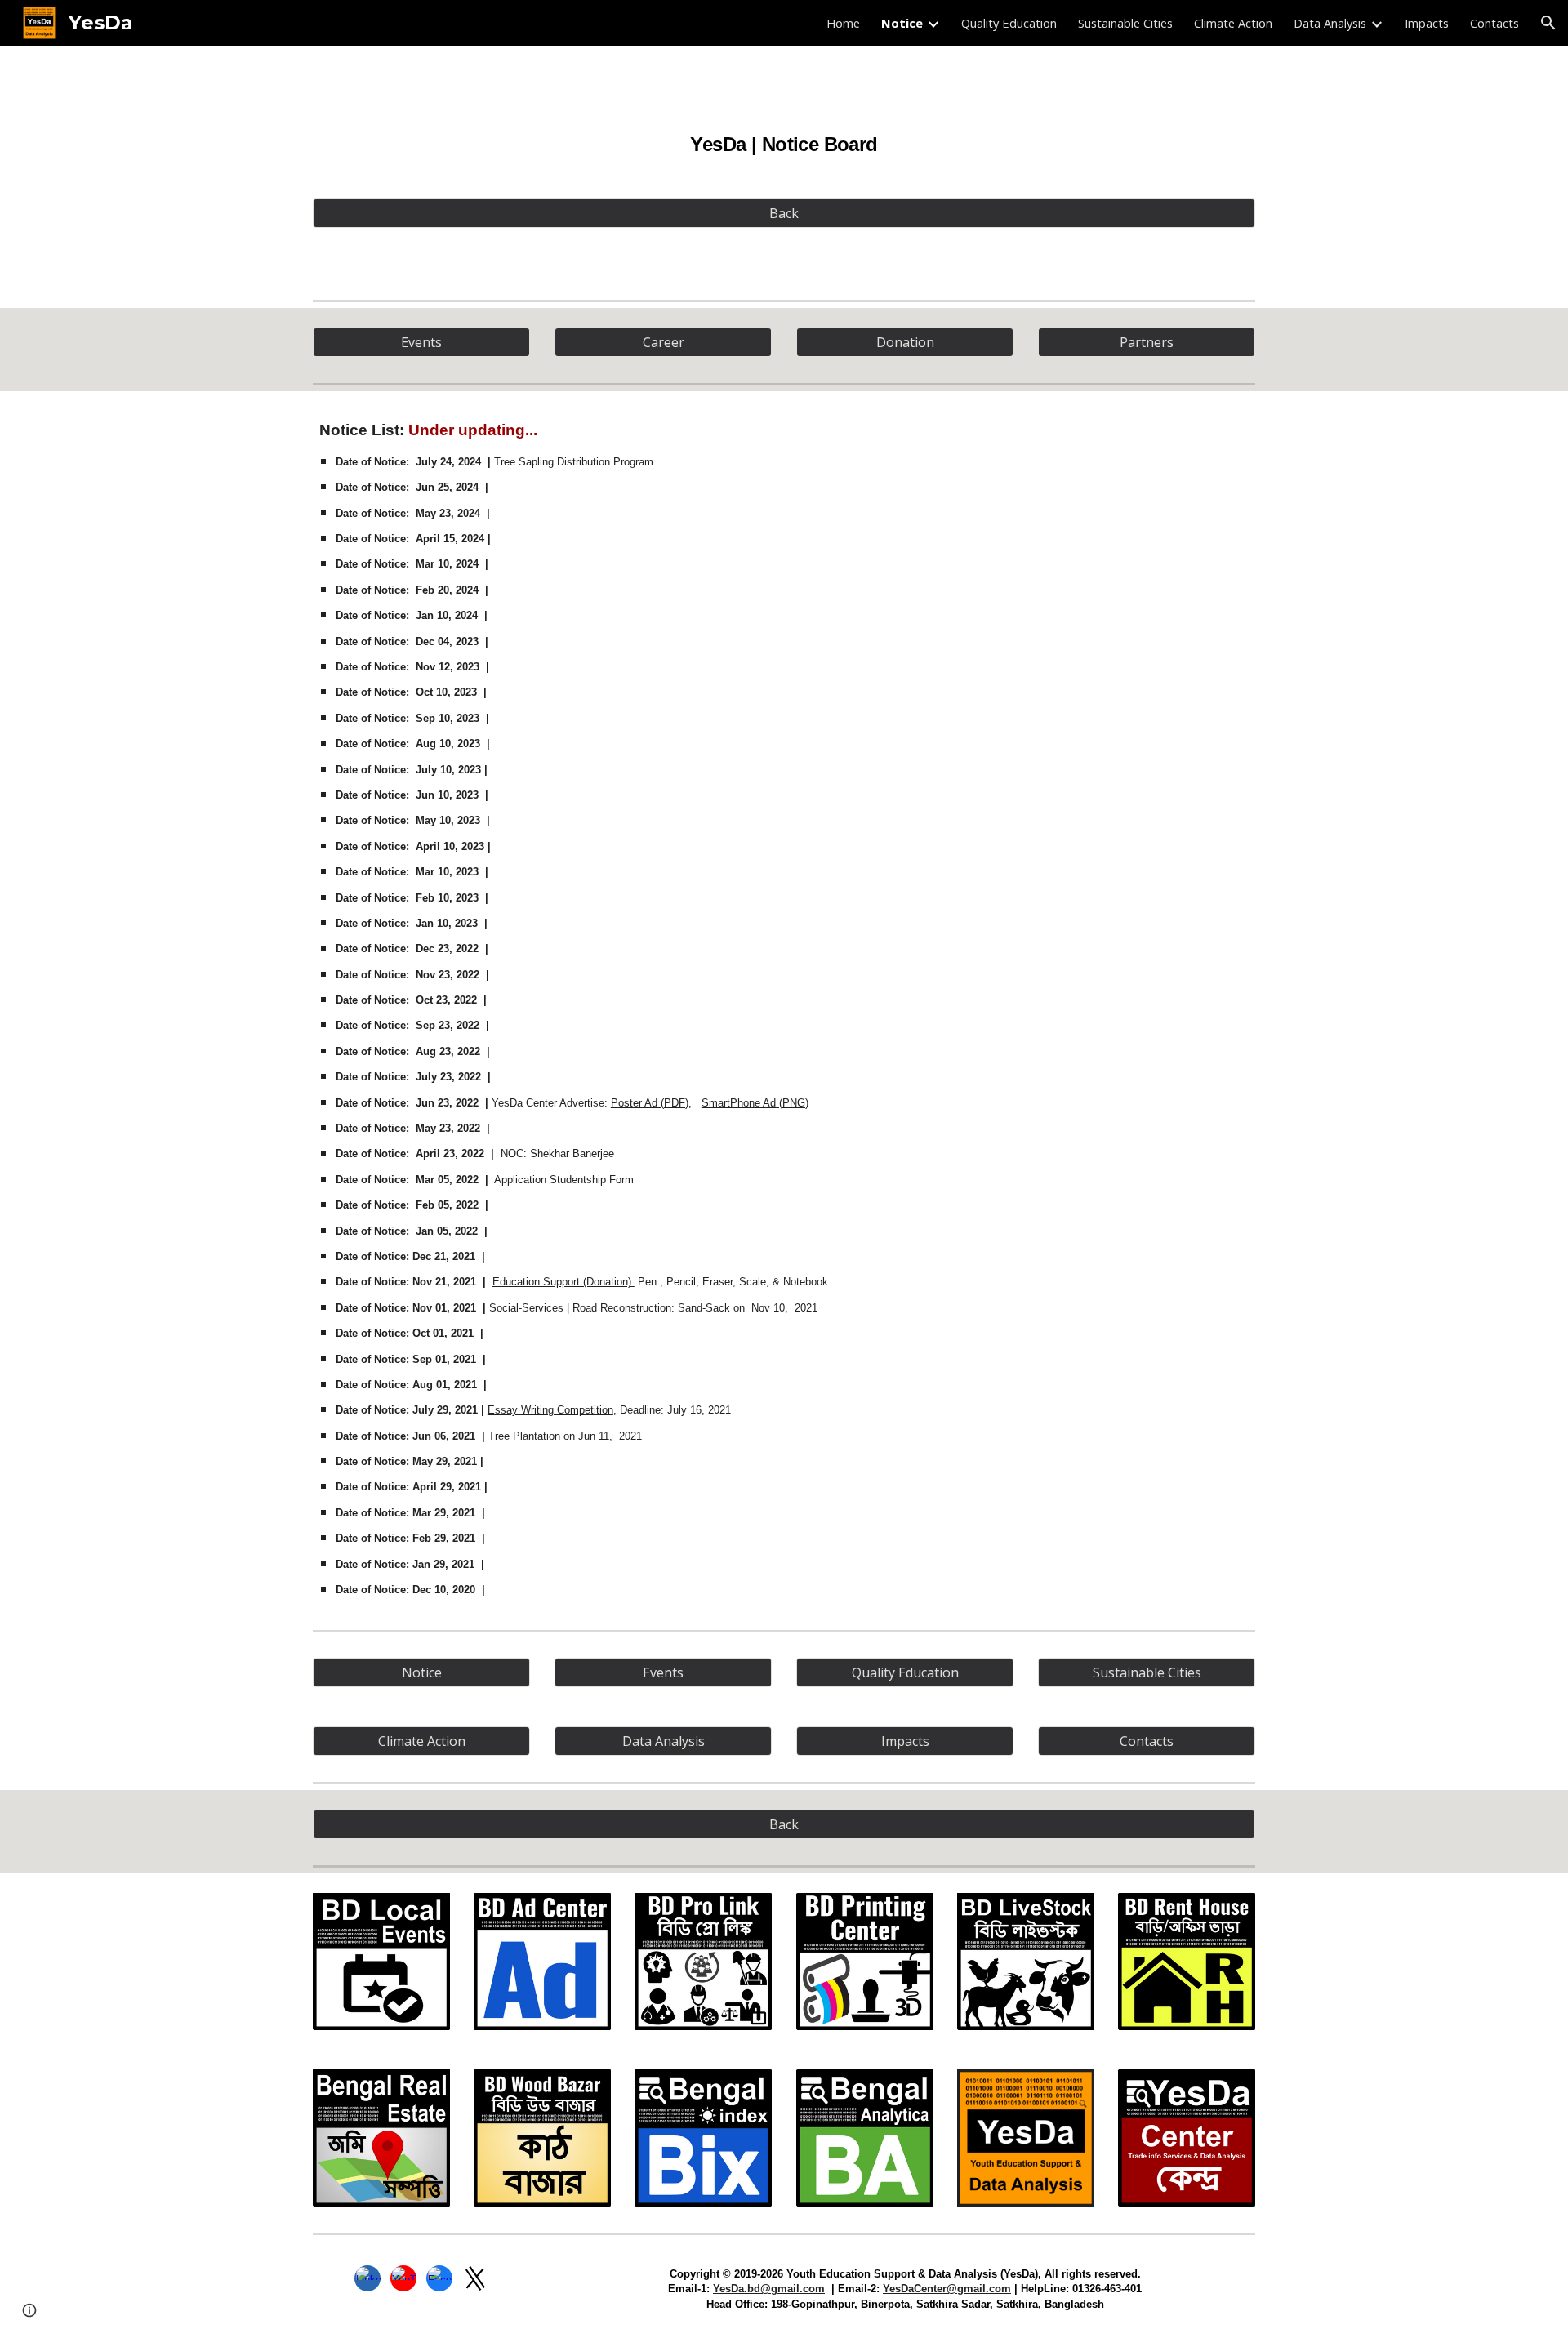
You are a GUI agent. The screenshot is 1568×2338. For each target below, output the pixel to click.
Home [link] (843, 23)
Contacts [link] (1494, 23)
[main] (784, 135)
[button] (1548, 23)
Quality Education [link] (1009, 23)
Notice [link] (902, 23)
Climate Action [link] (1233, 23)
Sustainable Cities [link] (1125, 23)
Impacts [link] (1427, 23)
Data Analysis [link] (1330, 23)
